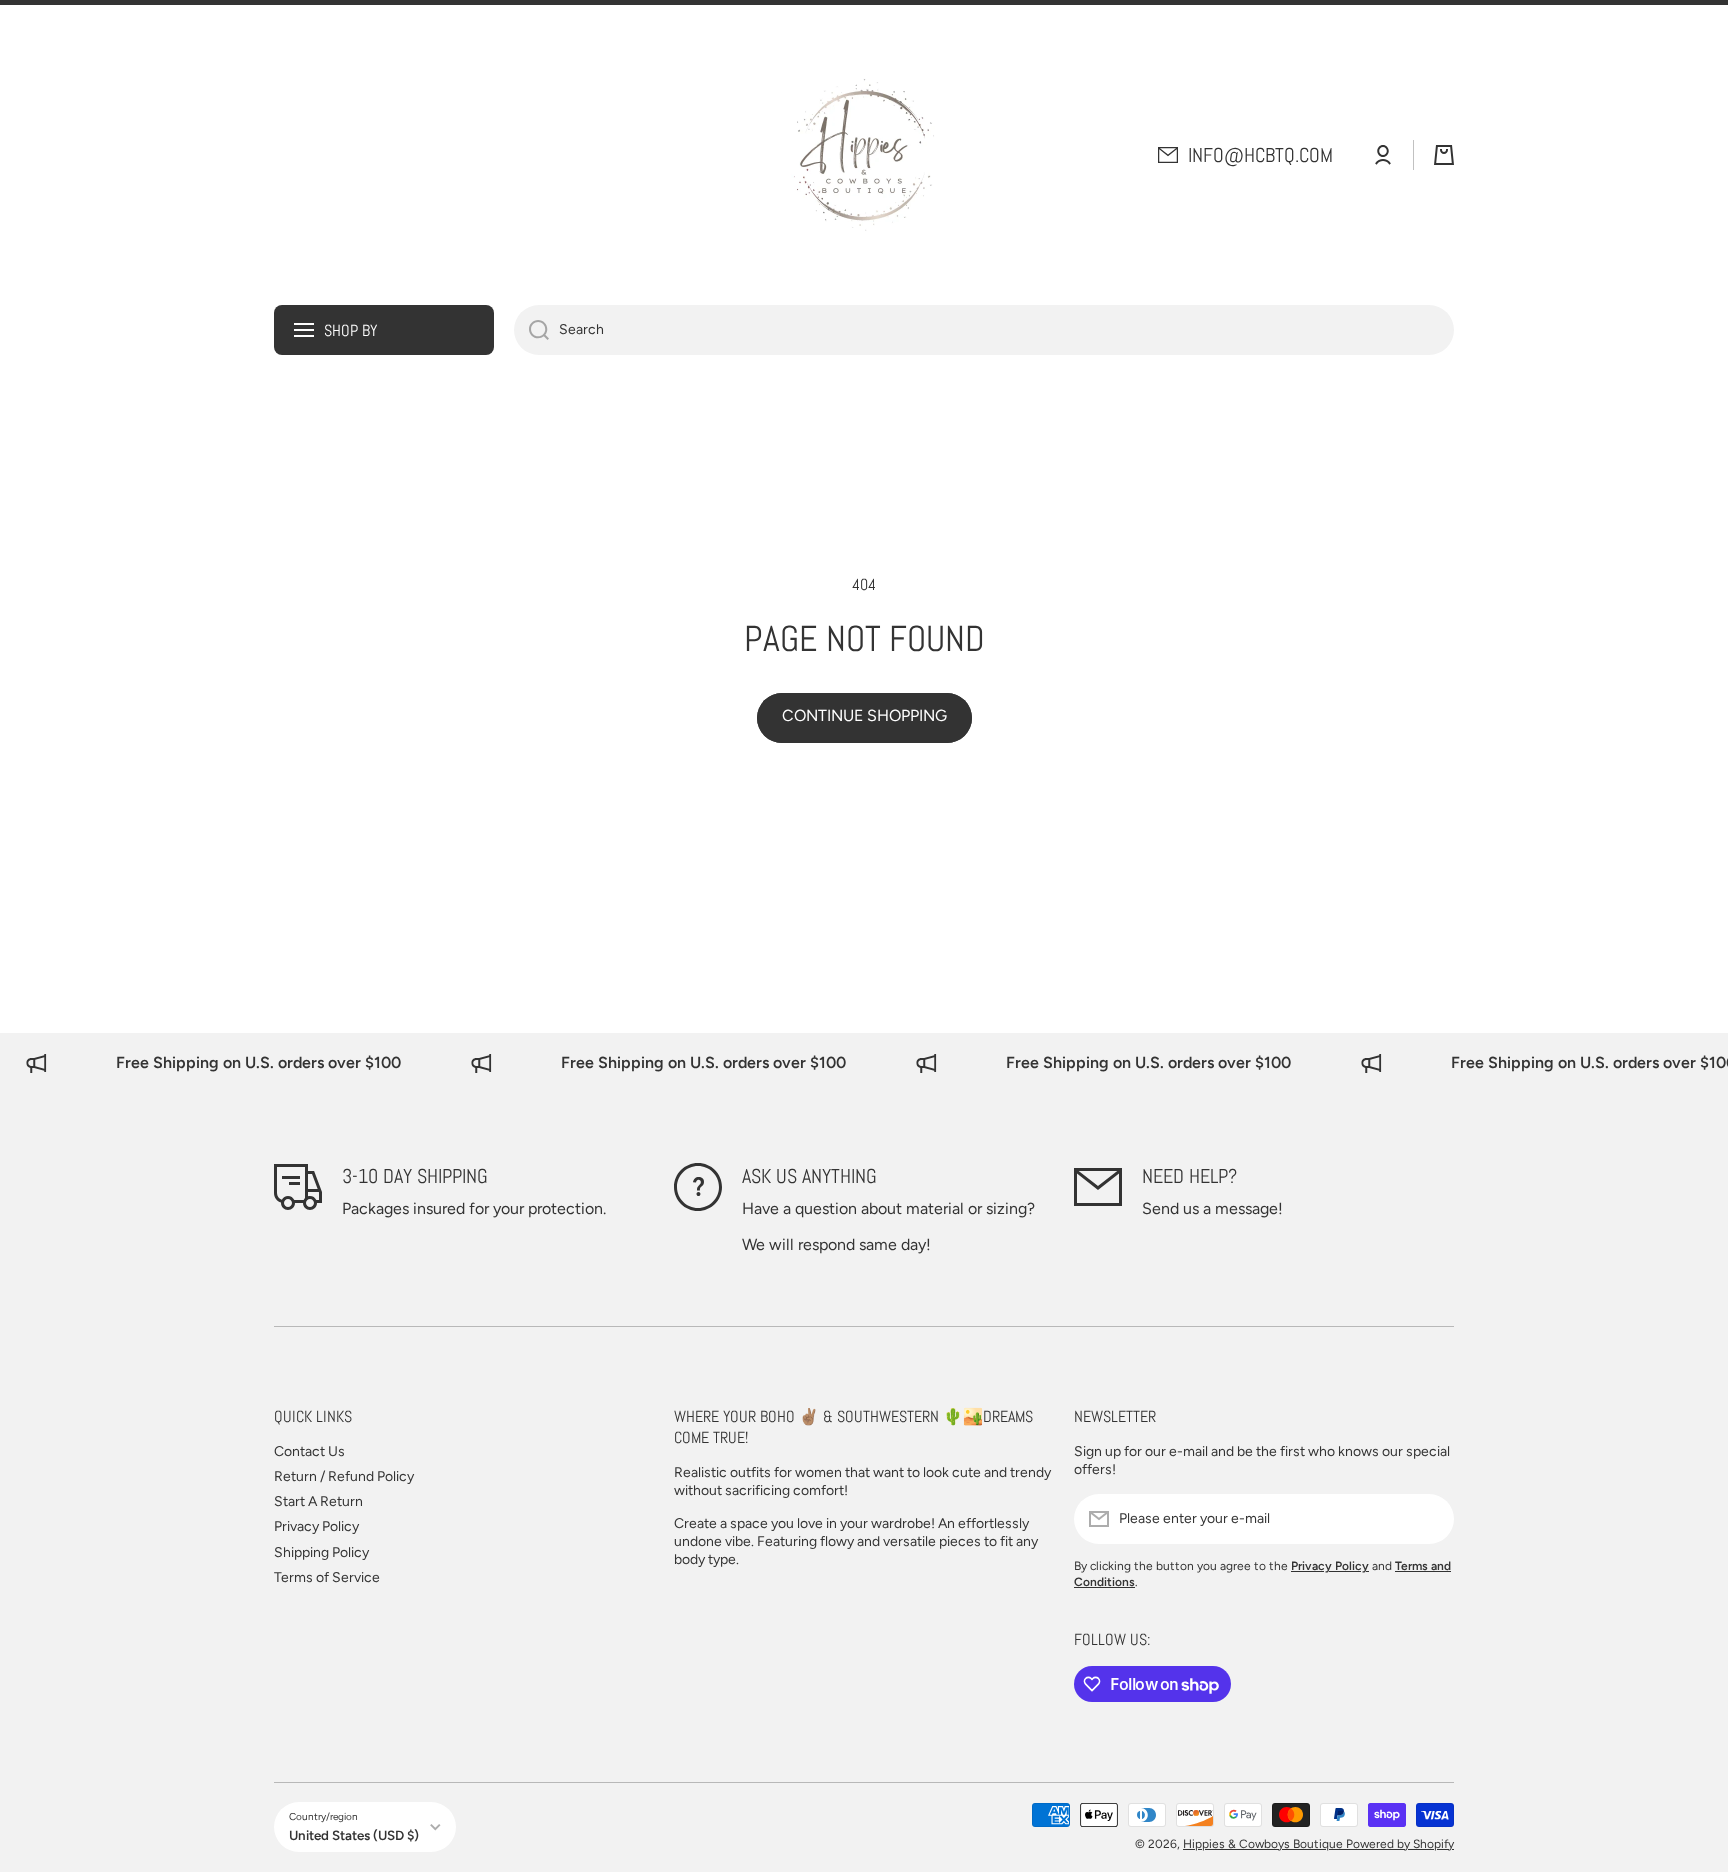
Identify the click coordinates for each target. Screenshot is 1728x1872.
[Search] (531, 330)
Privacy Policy (316, 1526)
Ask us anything (809, 1176)
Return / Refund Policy (344, 1476)
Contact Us (309, 1451)
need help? (1189, 1176)
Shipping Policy (321, 1552)
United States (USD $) (354, 1835)
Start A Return (318, 1501)
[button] (1444, 155)
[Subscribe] (1429, 1519)
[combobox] (984, 330)
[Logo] (864, 155)
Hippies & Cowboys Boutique (1264, 1844)
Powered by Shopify (1400, 1844)
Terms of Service (327, 1577)
